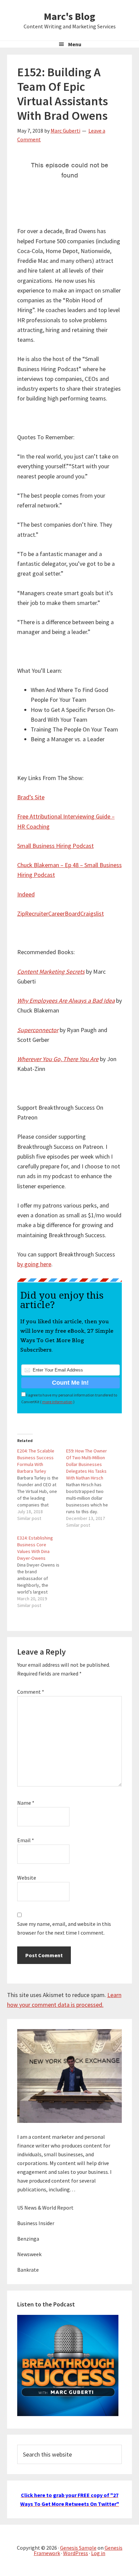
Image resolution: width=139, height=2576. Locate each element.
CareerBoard (64, 913)
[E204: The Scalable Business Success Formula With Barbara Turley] (42, 1485)
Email (26, 1840)
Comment (31, 1692)
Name (26, 1803)
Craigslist (92, 913)
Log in (98, 2553)
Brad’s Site (31, 797)
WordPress (76, 2553)
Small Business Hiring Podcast (55, 846)
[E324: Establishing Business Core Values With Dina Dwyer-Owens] (42, 1572)
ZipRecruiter (33, 913)
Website (27, 1878)
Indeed (26, 894)
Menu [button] (75, 44)
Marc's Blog (69, 16)
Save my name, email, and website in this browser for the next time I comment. (64, 1928)
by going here (34, 1264)
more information (57, 1402)
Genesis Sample (78, 2548)
